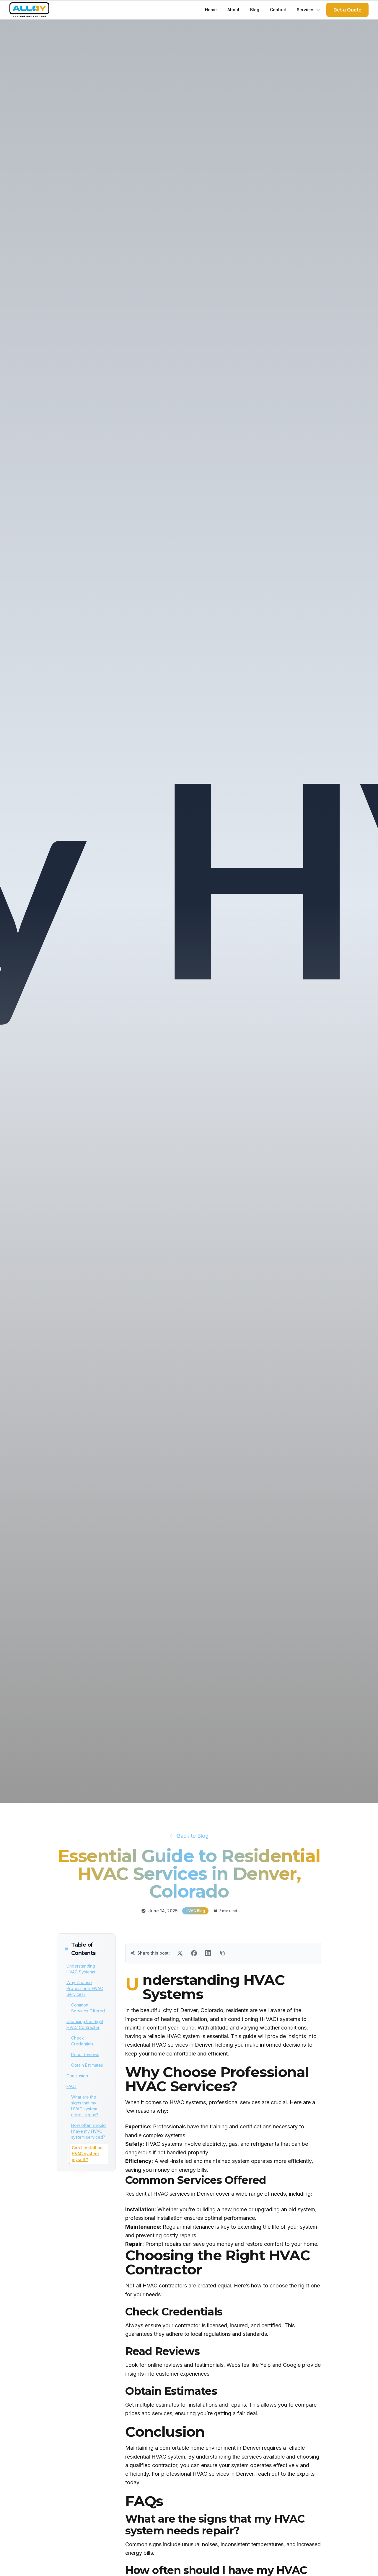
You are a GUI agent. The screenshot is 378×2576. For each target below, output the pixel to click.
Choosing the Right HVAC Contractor (85, 2024)
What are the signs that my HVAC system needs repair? (85, 2106)
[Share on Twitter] (180, 1953)
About (233, 10)
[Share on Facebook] (194, 1953)
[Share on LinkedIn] (208, 1953)
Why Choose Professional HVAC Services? (85, 1988)
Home (211, 10)
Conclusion (77, 2076)
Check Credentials (82, 2041)
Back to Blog (193, 1836)
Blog (255, 10)
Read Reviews (85, 2054)
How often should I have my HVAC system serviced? (88, 2131)
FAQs (71, 2086)
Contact (278, 10)
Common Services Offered (88, 2008)
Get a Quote (347, 10)
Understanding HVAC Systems (81, 1969)
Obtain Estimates (87, 2065)
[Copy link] (222, 1953)
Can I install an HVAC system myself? (87, 2154)
